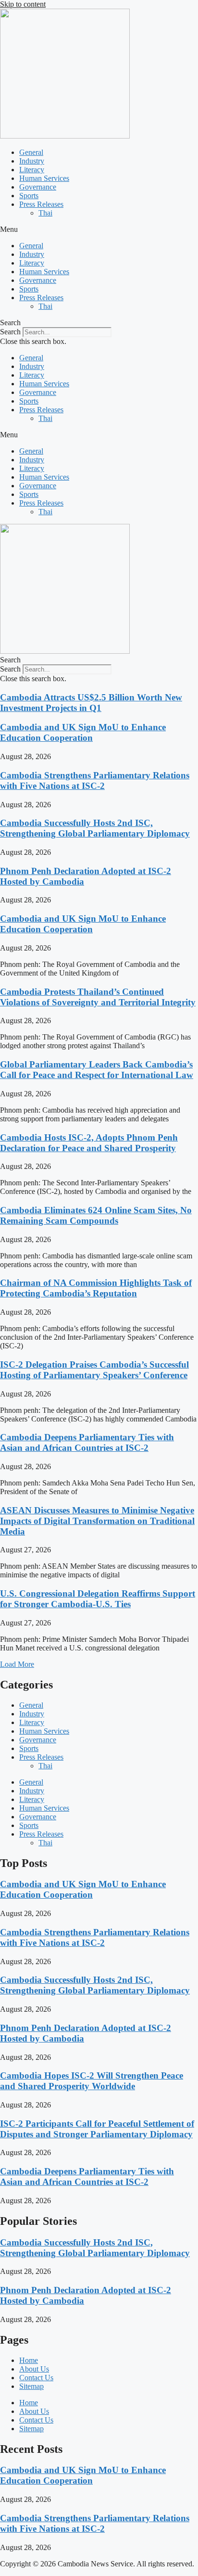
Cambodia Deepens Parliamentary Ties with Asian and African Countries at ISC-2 (87, 1442)
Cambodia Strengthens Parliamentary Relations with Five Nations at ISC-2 (95, 780)
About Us (34, 2369)
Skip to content (23, 4)
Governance (38, 187)
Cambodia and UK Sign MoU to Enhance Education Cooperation (83, 732)
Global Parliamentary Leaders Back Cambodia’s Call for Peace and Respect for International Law (97, 1070)
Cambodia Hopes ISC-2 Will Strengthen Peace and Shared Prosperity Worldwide (92, 2081)
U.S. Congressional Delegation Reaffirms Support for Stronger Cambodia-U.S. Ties (98, 1599)
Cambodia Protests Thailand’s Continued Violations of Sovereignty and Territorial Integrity (98, 997)
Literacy (32, 170)
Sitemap (31, 2386)
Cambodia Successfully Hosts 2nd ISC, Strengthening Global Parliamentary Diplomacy (95, 828)
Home (29, 2360)
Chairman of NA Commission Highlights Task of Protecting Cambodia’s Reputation (96, 1288)
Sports (29, 196)
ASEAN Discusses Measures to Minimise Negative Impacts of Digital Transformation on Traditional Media (97, 1521)
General (31, 152)
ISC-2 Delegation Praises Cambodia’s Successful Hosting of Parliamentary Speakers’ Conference (94, 1370)
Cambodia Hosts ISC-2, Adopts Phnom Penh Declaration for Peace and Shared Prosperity (89, 1143)
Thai (45, 213)
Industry (32, 161)
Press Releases (41, 204)
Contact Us (36, 2378)
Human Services (44, 178)
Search (10, 332)
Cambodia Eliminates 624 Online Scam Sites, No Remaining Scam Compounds (96, 1215)
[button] (99, 229)
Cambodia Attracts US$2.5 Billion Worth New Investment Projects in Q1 (91, 703)
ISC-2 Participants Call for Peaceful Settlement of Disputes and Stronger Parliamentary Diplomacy (97, 2129)
